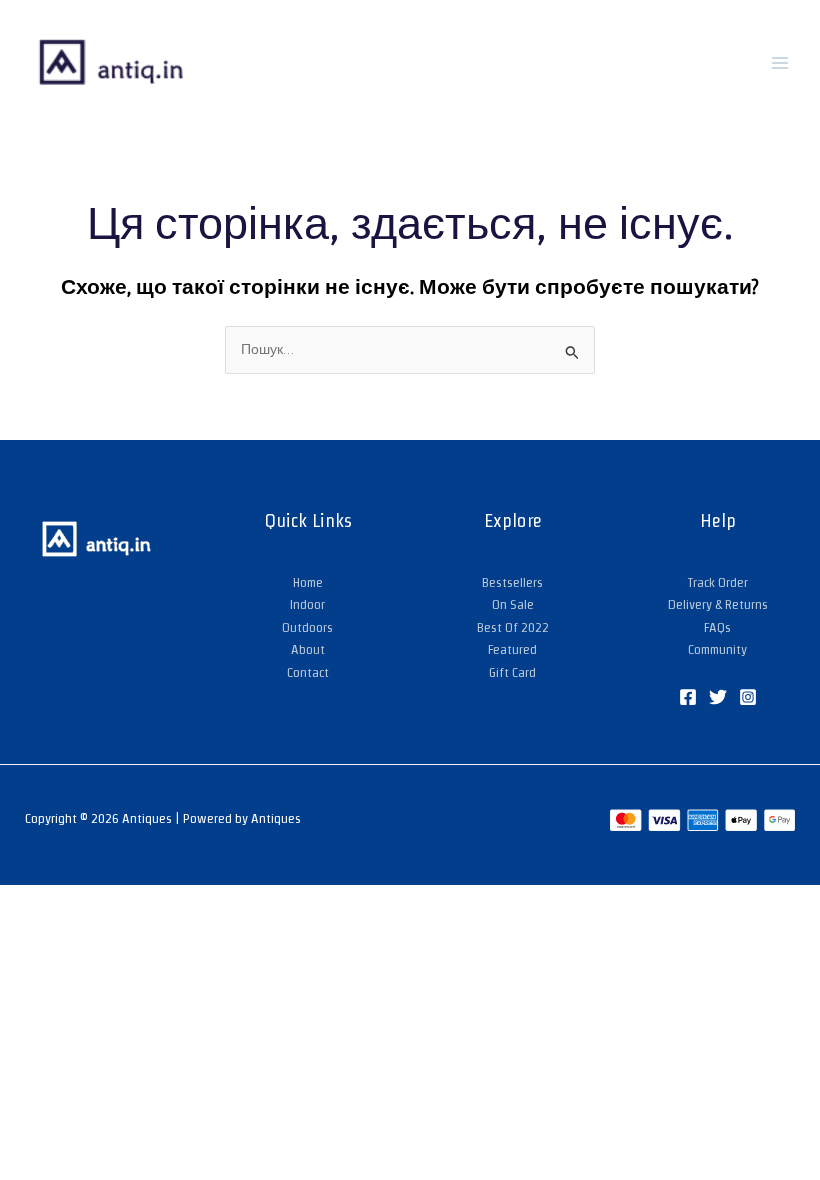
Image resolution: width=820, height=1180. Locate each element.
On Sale (513, 604)
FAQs (717, 627)
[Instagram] (748, 697)
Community (717, 649)
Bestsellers (512, 582)
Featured (512, 649)
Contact (308, 672)
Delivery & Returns (718, 604)
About (308, 649)
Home (308, 582)
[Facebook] (688, 697)
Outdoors (307, 627)
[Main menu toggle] (780, 62)
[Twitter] (718, 697)
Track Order (718, 582)
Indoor (307, 604)
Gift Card (512, 672)
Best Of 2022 (513, 627)
